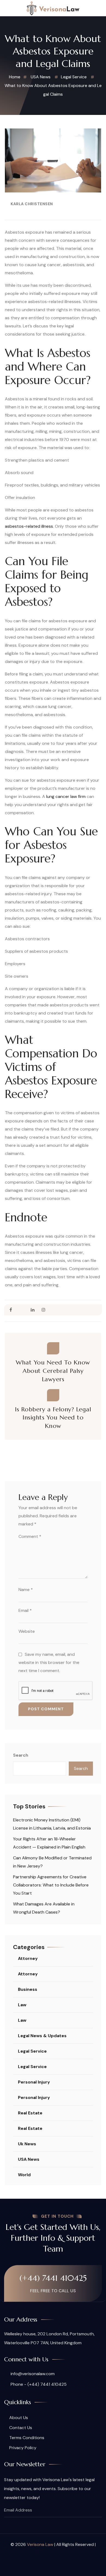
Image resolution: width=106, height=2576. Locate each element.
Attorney (28, 1958)
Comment (30, 1536)
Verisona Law (40, 2544)
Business (28, 1989)
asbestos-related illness (29, 526)
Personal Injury (34, 2082)
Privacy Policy (23, 2448)
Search (21, 1755)
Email (25, 1610)
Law (22, 2005)
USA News (29, 2159)
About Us (19, 2418)
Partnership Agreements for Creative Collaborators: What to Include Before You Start (51, 1885)
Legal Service (32, 2051)
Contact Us (21, 2428)
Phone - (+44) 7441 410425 (38, 2384)
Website (27, 1631)
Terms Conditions (27, 2438)
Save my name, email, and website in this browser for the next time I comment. (49, 1662)
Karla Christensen (32, 204)
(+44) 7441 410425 (53, 2278)
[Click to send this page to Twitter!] (22, 1310)
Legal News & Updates (42, 2036)
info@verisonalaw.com (32, 2374)
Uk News (27, 2144)
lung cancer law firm (66, 796)
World (24, 2175)
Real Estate (30, 2113)
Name (26, 1590)
